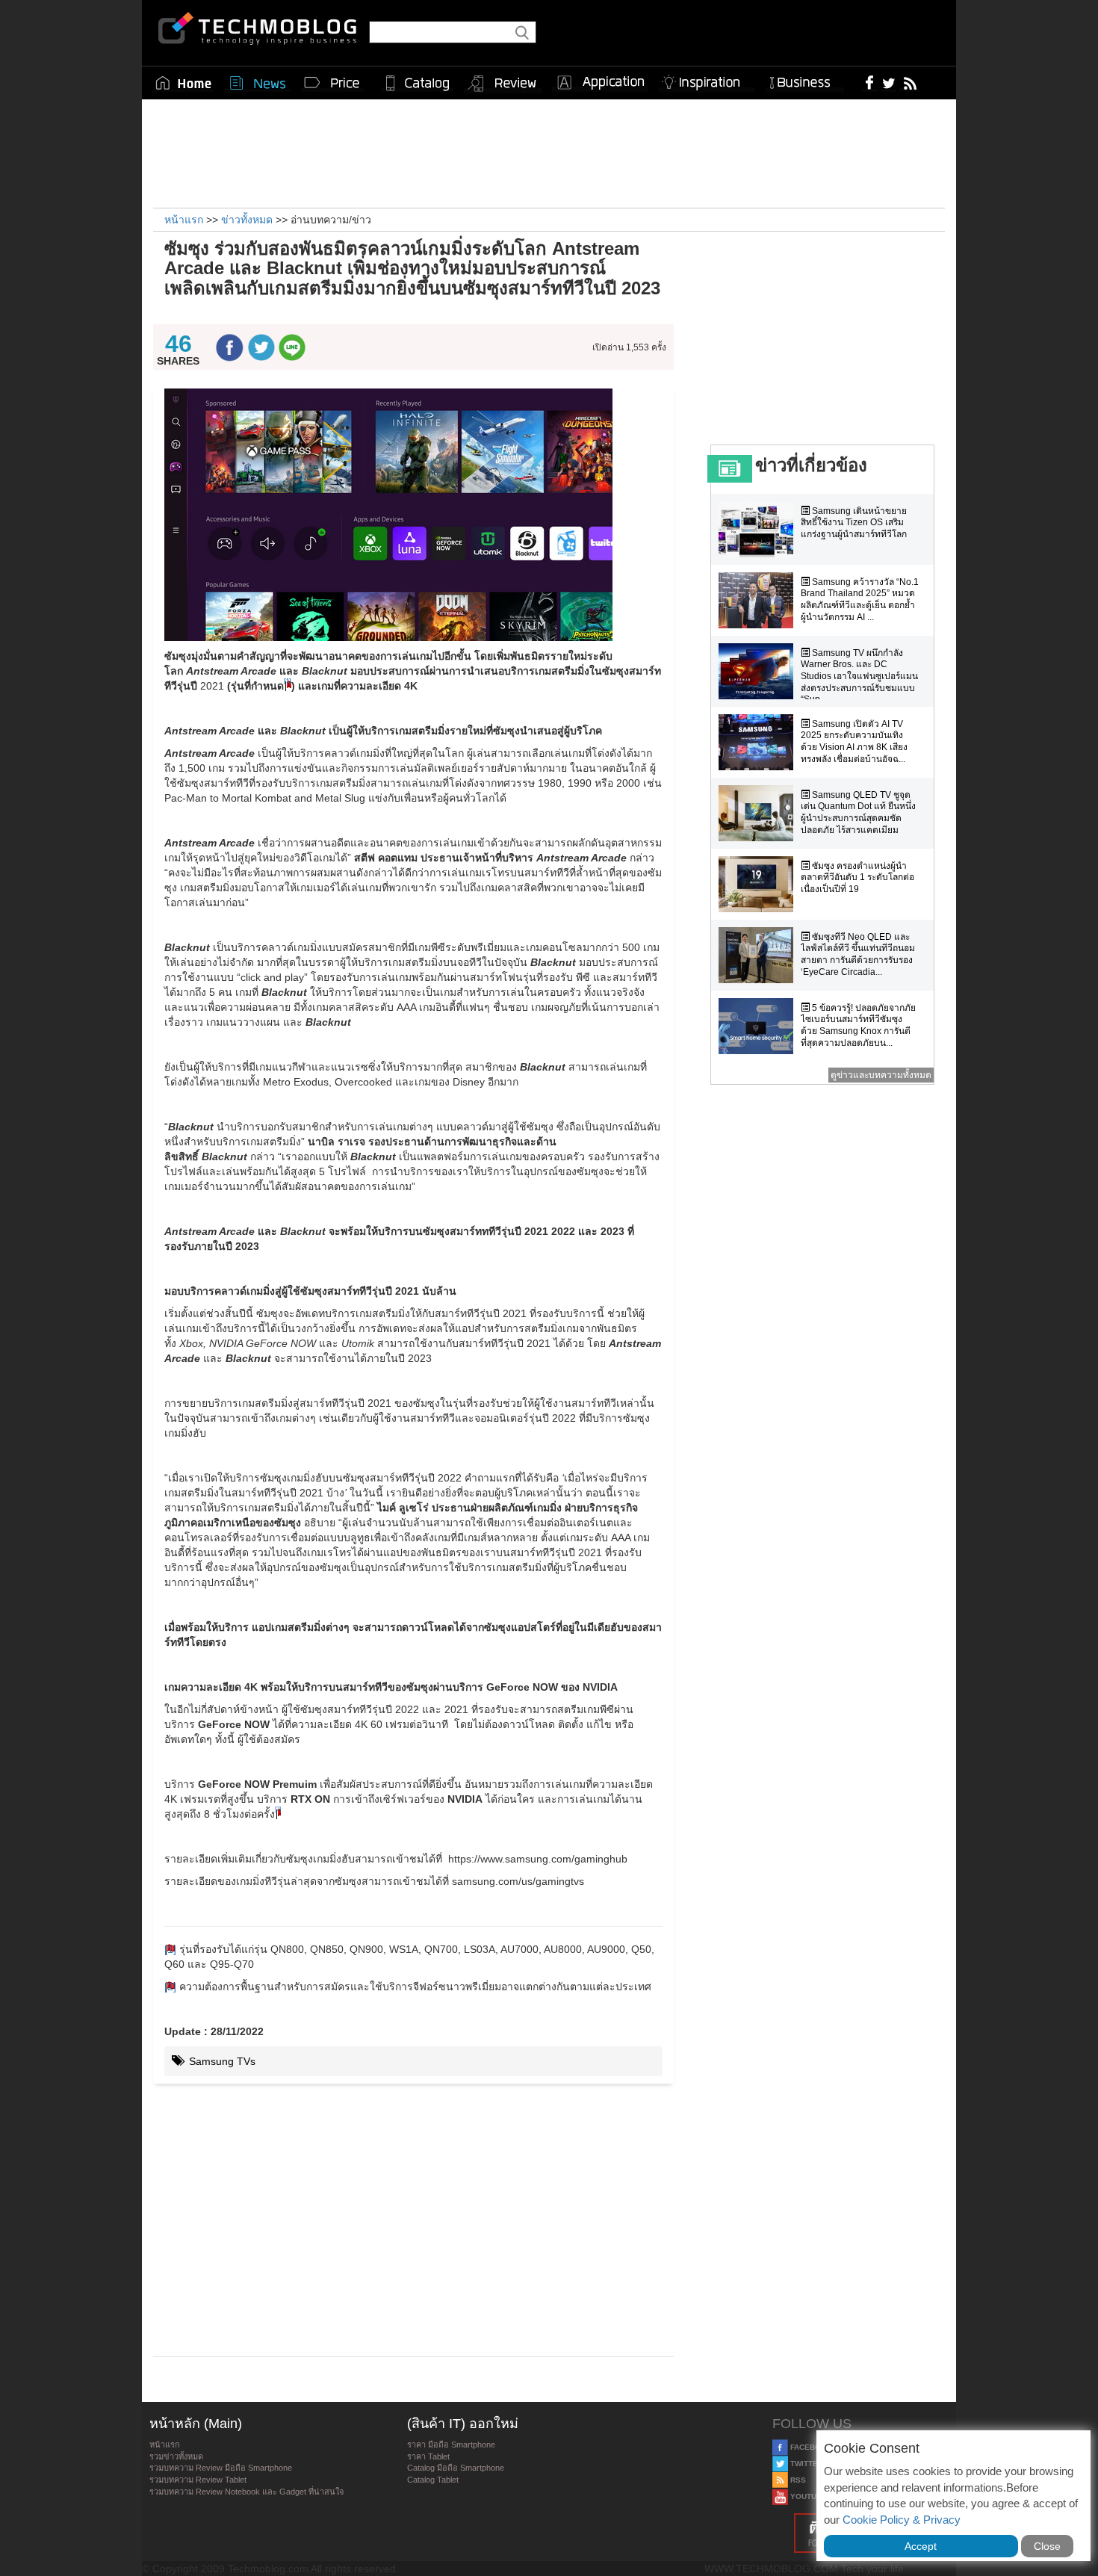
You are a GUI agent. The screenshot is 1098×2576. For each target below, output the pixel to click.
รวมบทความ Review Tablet (198, 2480)
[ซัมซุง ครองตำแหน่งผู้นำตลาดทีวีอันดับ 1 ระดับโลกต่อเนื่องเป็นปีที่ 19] (760, 884)
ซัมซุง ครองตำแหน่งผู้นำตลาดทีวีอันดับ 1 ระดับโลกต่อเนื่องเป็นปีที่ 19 (857, 877)
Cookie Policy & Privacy (902, 2520)
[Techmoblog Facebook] (870, 82)
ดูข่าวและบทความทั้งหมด (881, 1075)
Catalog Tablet (433, 2480)
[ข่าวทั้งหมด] (258, 83)
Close (1047, 2546)
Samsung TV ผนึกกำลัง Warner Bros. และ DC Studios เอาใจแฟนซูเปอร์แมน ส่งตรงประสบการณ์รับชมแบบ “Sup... (859, 676)
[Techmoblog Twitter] (888, 82)
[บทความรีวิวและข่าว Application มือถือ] (600, 83)
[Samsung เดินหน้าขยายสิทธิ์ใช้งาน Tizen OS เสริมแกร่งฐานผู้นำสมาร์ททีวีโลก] (760, 529)
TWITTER (806, 2464)
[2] (170, 1987)
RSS (797, 2480)
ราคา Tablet (428, 2456)
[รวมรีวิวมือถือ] (503, 84)
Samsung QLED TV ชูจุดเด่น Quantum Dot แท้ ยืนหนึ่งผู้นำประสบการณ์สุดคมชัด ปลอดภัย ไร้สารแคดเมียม (858, 812)
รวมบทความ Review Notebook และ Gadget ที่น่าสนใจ (246, 2492)
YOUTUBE (807, 2496)
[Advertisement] (549, 152)
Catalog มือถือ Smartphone (456, 2468)
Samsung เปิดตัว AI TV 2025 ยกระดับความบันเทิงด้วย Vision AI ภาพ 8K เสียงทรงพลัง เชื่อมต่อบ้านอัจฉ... (854, 741)
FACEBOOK (810, 2447)
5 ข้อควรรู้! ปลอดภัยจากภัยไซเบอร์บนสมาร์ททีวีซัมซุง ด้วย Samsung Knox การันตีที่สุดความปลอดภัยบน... (858, 1025)
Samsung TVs (221, 2061)
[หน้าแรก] (184, 83)
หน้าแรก (165, 2445)
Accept (921, 2546)
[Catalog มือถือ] (418, 83)
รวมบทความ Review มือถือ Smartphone (221, 2468)
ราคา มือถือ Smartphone (451, 2445)
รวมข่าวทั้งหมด (176, 2456)
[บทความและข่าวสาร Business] (805, 80)
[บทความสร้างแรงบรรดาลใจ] (707, 80)
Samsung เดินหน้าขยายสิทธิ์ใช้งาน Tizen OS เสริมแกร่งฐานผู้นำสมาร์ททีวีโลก (854, 523)
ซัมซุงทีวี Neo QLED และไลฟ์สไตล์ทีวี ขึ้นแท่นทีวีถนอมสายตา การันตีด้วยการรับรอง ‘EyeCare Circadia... (858, 954)
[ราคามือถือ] (332, 83)
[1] (170, 1949)
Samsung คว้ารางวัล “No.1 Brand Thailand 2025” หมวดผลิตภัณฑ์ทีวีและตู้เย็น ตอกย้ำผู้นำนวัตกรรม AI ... (860, 600)
